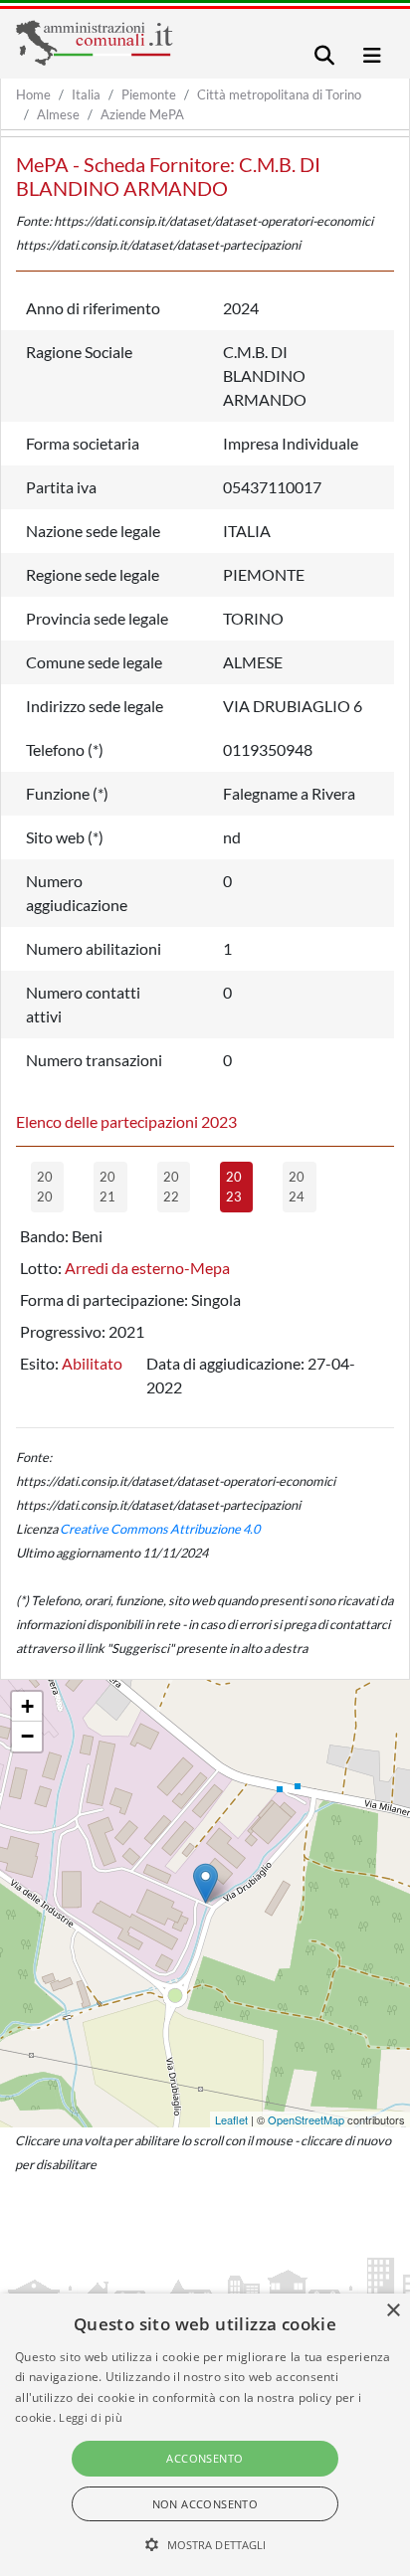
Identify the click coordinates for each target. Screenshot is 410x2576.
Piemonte (149, 94)
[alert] (205, 2435)
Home (33, 94)
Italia (86, 94)
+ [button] (27, 1706)
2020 (45, 1187)
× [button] (393, 2311)
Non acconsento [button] (205, 2504)
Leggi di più (91, 2417)
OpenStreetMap (306, 2119)
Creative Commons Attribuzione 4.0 (160, 1529)
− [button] (27, 1736)
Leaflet (231, 2119)
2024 (297, 1187)
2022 (171, 1187)
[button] (205, 2544)
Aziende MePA (142, 114)
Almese (58, 114)
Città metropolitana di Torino (279, 94)
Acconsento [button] (205, 2458)
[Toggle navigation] (324, 55)
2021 (107, 1187)
